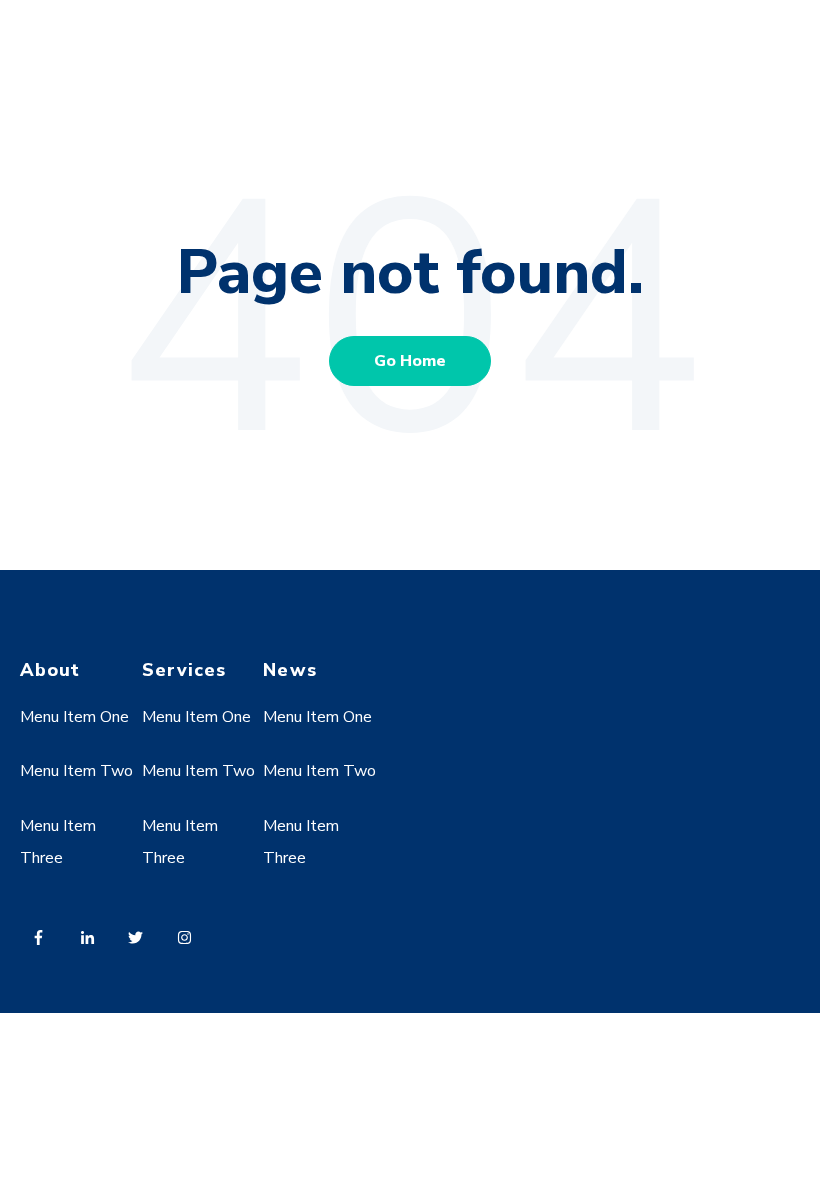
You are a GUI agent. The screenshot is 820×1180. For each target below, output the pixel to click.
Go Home (410, 361)
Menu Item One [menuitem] (74, 717)
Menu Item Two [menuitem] (76, 771)
